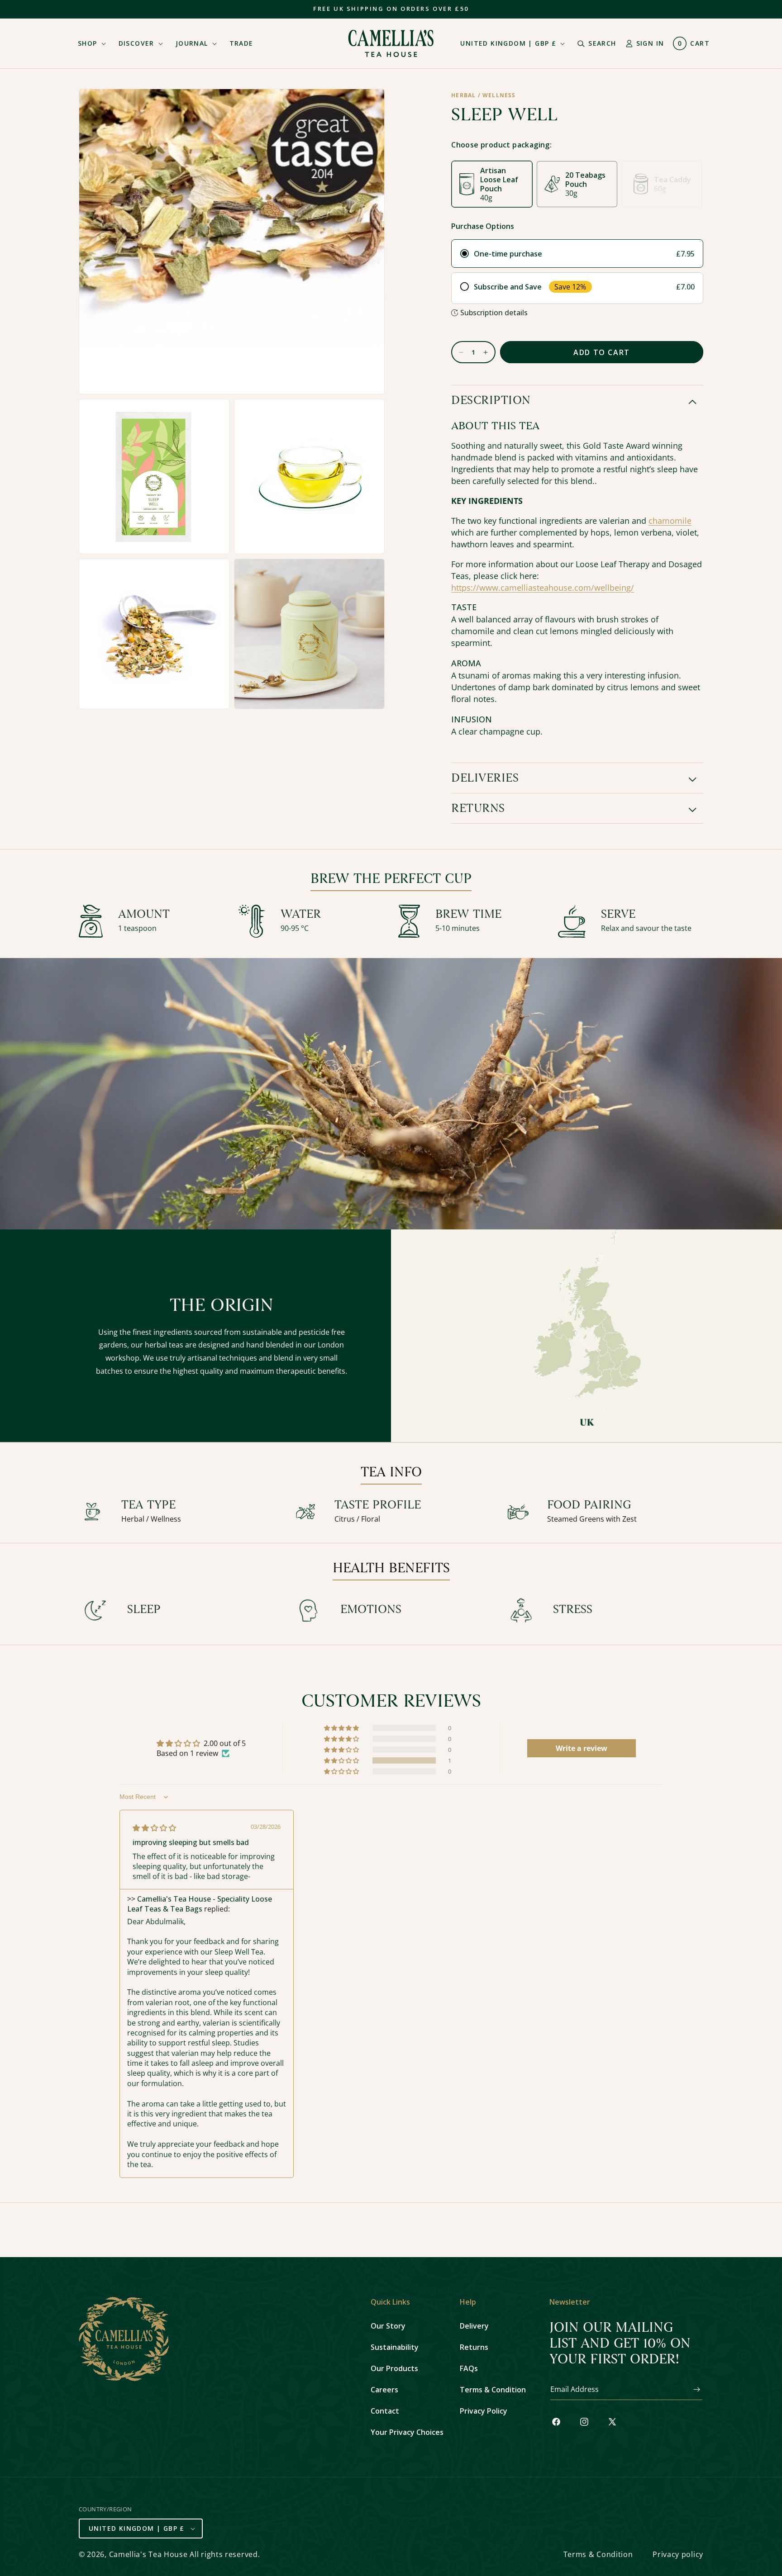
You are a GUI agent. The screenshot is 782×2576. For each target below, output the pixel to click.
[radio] (577, 254)
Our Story (388, 2326)
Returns (474, 2347)
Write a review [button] (582, 1748)
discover (136, 43)
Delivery (474, 2326)
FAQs (469, 2368)
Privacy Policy (484, 2411)
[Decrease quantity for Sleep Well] (458, 352)
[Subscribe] (692, 2389)
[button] (89, 43)
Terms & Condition (493, 2390)
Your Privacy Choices (407, 2432)
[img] (154, 1828)
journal (192, 43)
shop (88, 43)
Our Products (394, 2368)
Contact (385, 2411)
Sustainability (395, 2347)
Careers (384, 2390)
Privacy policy (678, 2554)
